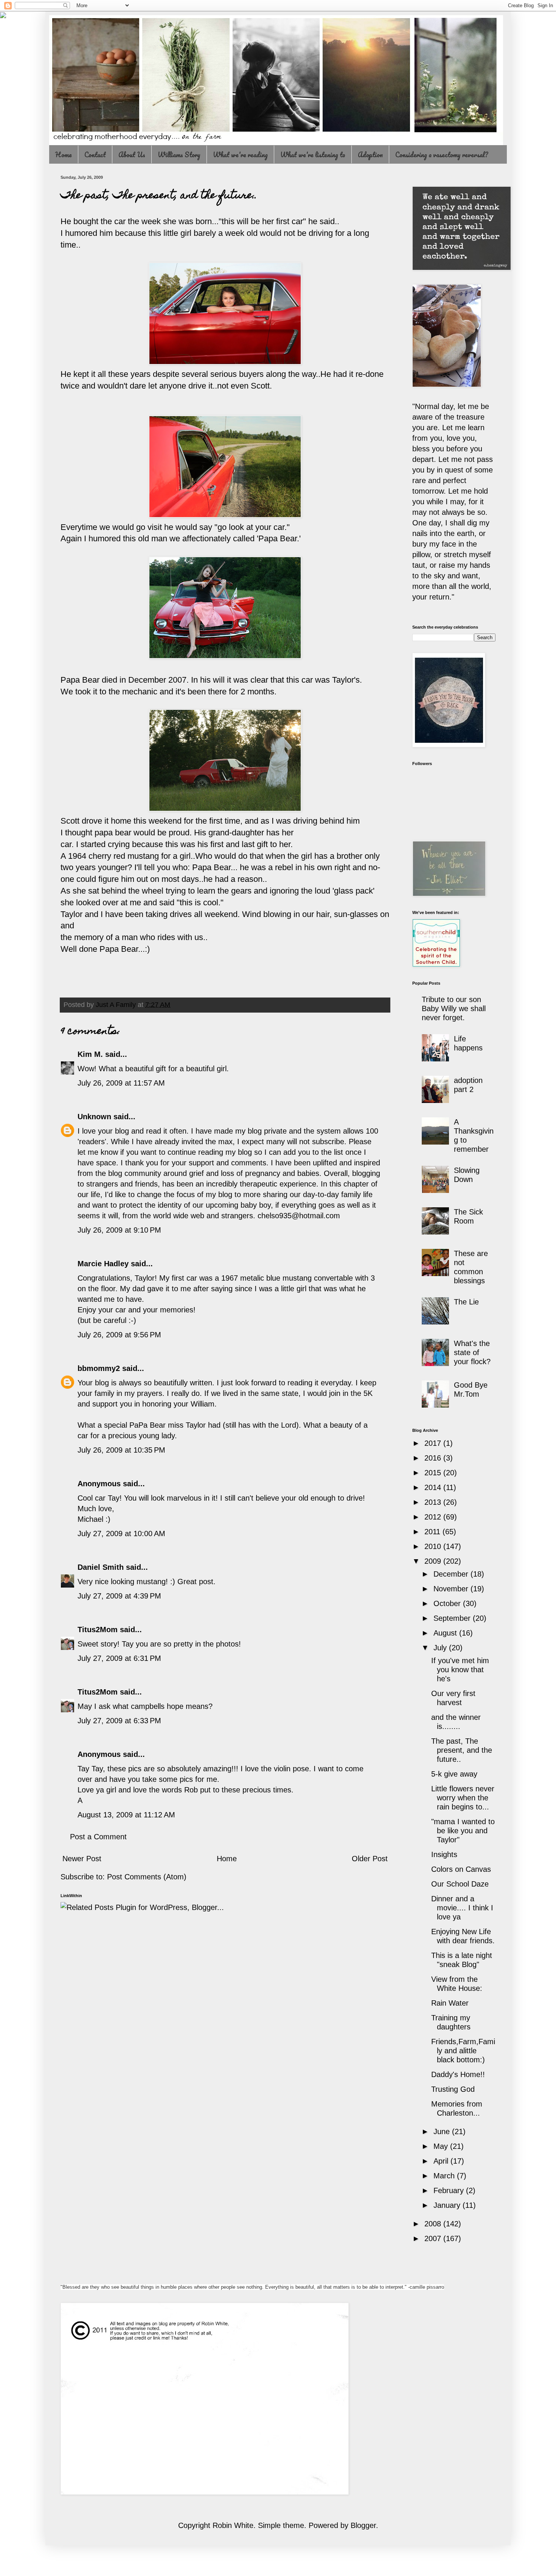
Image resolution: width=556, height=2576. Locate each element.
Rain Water (450, 2003)
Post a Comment (98, 1837)
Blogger (363, 2525)
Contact (95, 155)
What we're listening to (313, 155)
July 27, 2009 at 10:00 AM (121, 1534)
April (442, 2161)
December (452, 1574)
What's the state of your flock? (472, 1352)
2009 (434, 1561)
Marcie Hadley (103, 1264)
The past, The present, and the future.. (462, 1750)
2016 (434, 1458)
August (446, 1633)
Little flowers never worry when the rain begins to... (463, 1798)
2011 (433, 1532)
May (442, 2146)
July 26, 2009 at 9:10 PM (119, 1230)
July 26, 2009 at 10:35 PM (121, 1450)
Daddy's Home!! (458, 2074)
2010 (434, 1546)
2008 (434, 2224)
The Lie (466, 1302)
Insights (444, 1854)
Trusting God (453, 2089)
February (450, 2190)
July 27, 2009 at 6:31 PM (119, 1658)
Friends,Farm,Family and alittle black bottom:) (463, 2051)
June (443, 2131)
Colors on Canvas (461, 1869)
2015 (434, 1473)
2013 (434, 1502)
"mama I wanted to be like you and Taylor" (463, 1831)
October (448, 1603)
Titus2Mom (98, 1630)
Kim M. (90, 1054)
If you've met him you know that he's (460, 1670)
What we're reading (240, 155)
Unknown (94, 1117)
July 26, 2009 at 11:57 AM (121, 1083)
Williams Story (179, 155)
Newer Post (82, 1859)
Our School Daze (460, 1884)
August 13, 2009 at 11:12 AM (126, 1815)
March (445, 2176)
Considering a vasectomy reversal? (442, 155)
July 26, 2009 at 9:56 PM (119, 1335)
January (448, 2205)
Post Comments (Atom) (147, 1877)
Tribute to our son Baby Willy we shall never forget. (454, 1008)
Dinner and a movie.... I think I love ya (462, 1908)
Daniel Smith (101, 1567)
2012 (434, 1517)
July (441, 1648)
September (453, 1618)
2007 (434, 2238)
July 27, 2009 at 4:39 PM (119, 1596)
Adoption (370, 155)
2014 (434, 1487)
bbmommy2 (99, 1368)
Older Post (370, 1859)
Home (64, 155)
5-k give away (454, 1774)
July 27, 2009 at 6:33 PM (119, 1721)
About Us (132, 155)
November (452, 1589)
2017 (434, 1443)
